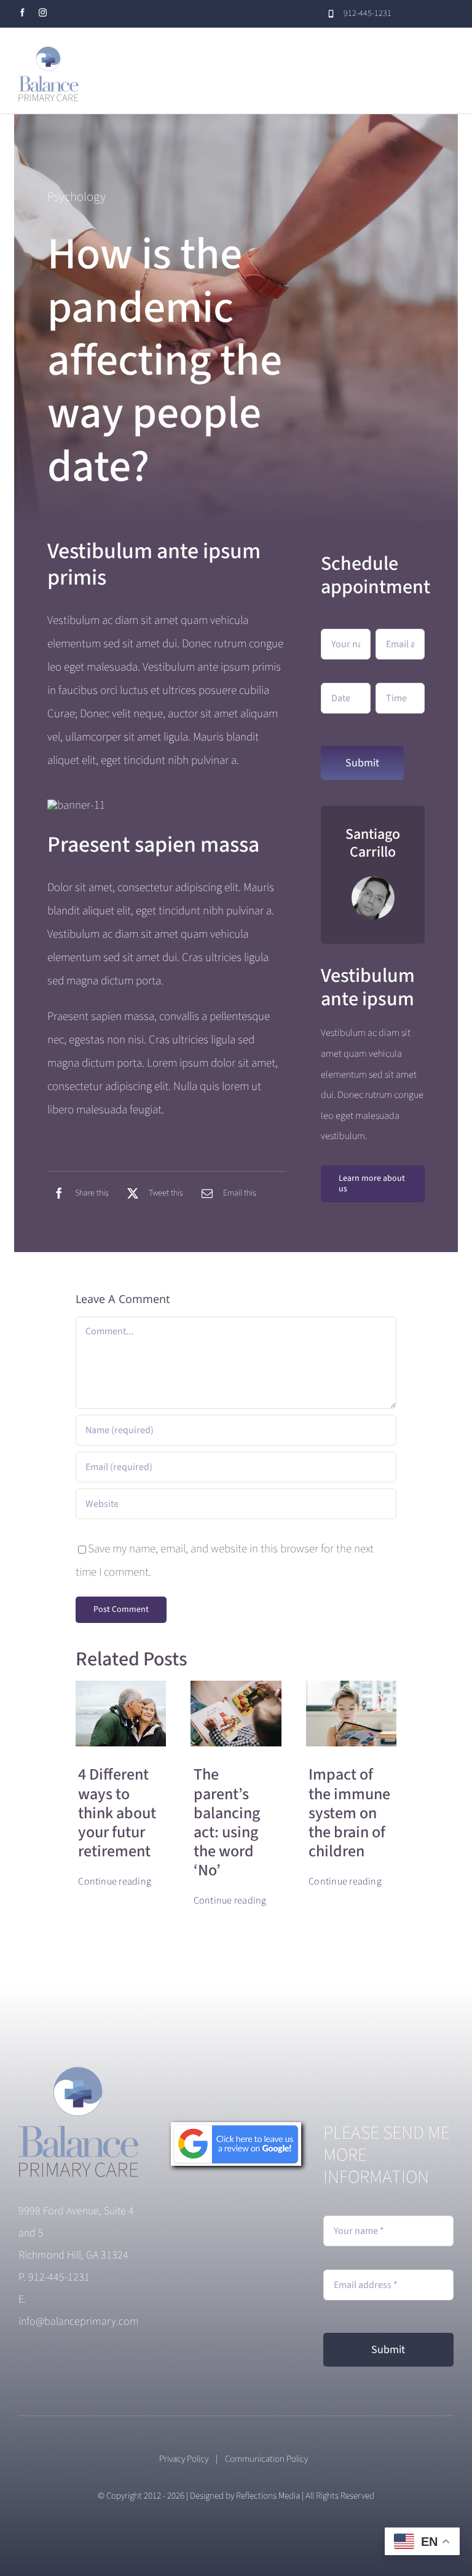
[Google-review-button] (236, 2128)
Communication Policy (269, 2459)
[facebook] (22, 13)
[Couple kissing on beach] (121, 1687)
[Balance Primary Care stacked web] (80, 2073)
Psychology (77, 197)
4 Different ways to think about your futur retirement (117, 1813)
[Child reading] (236, 1687)
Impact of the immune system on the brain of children (349, 1813)
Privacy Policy (184, 2459)
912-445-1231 (59, 2277)
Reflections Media (268, 2496)
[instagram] (43, 13)
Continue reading (115, 1881)
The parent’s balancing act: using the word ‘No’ (227, 1822)
